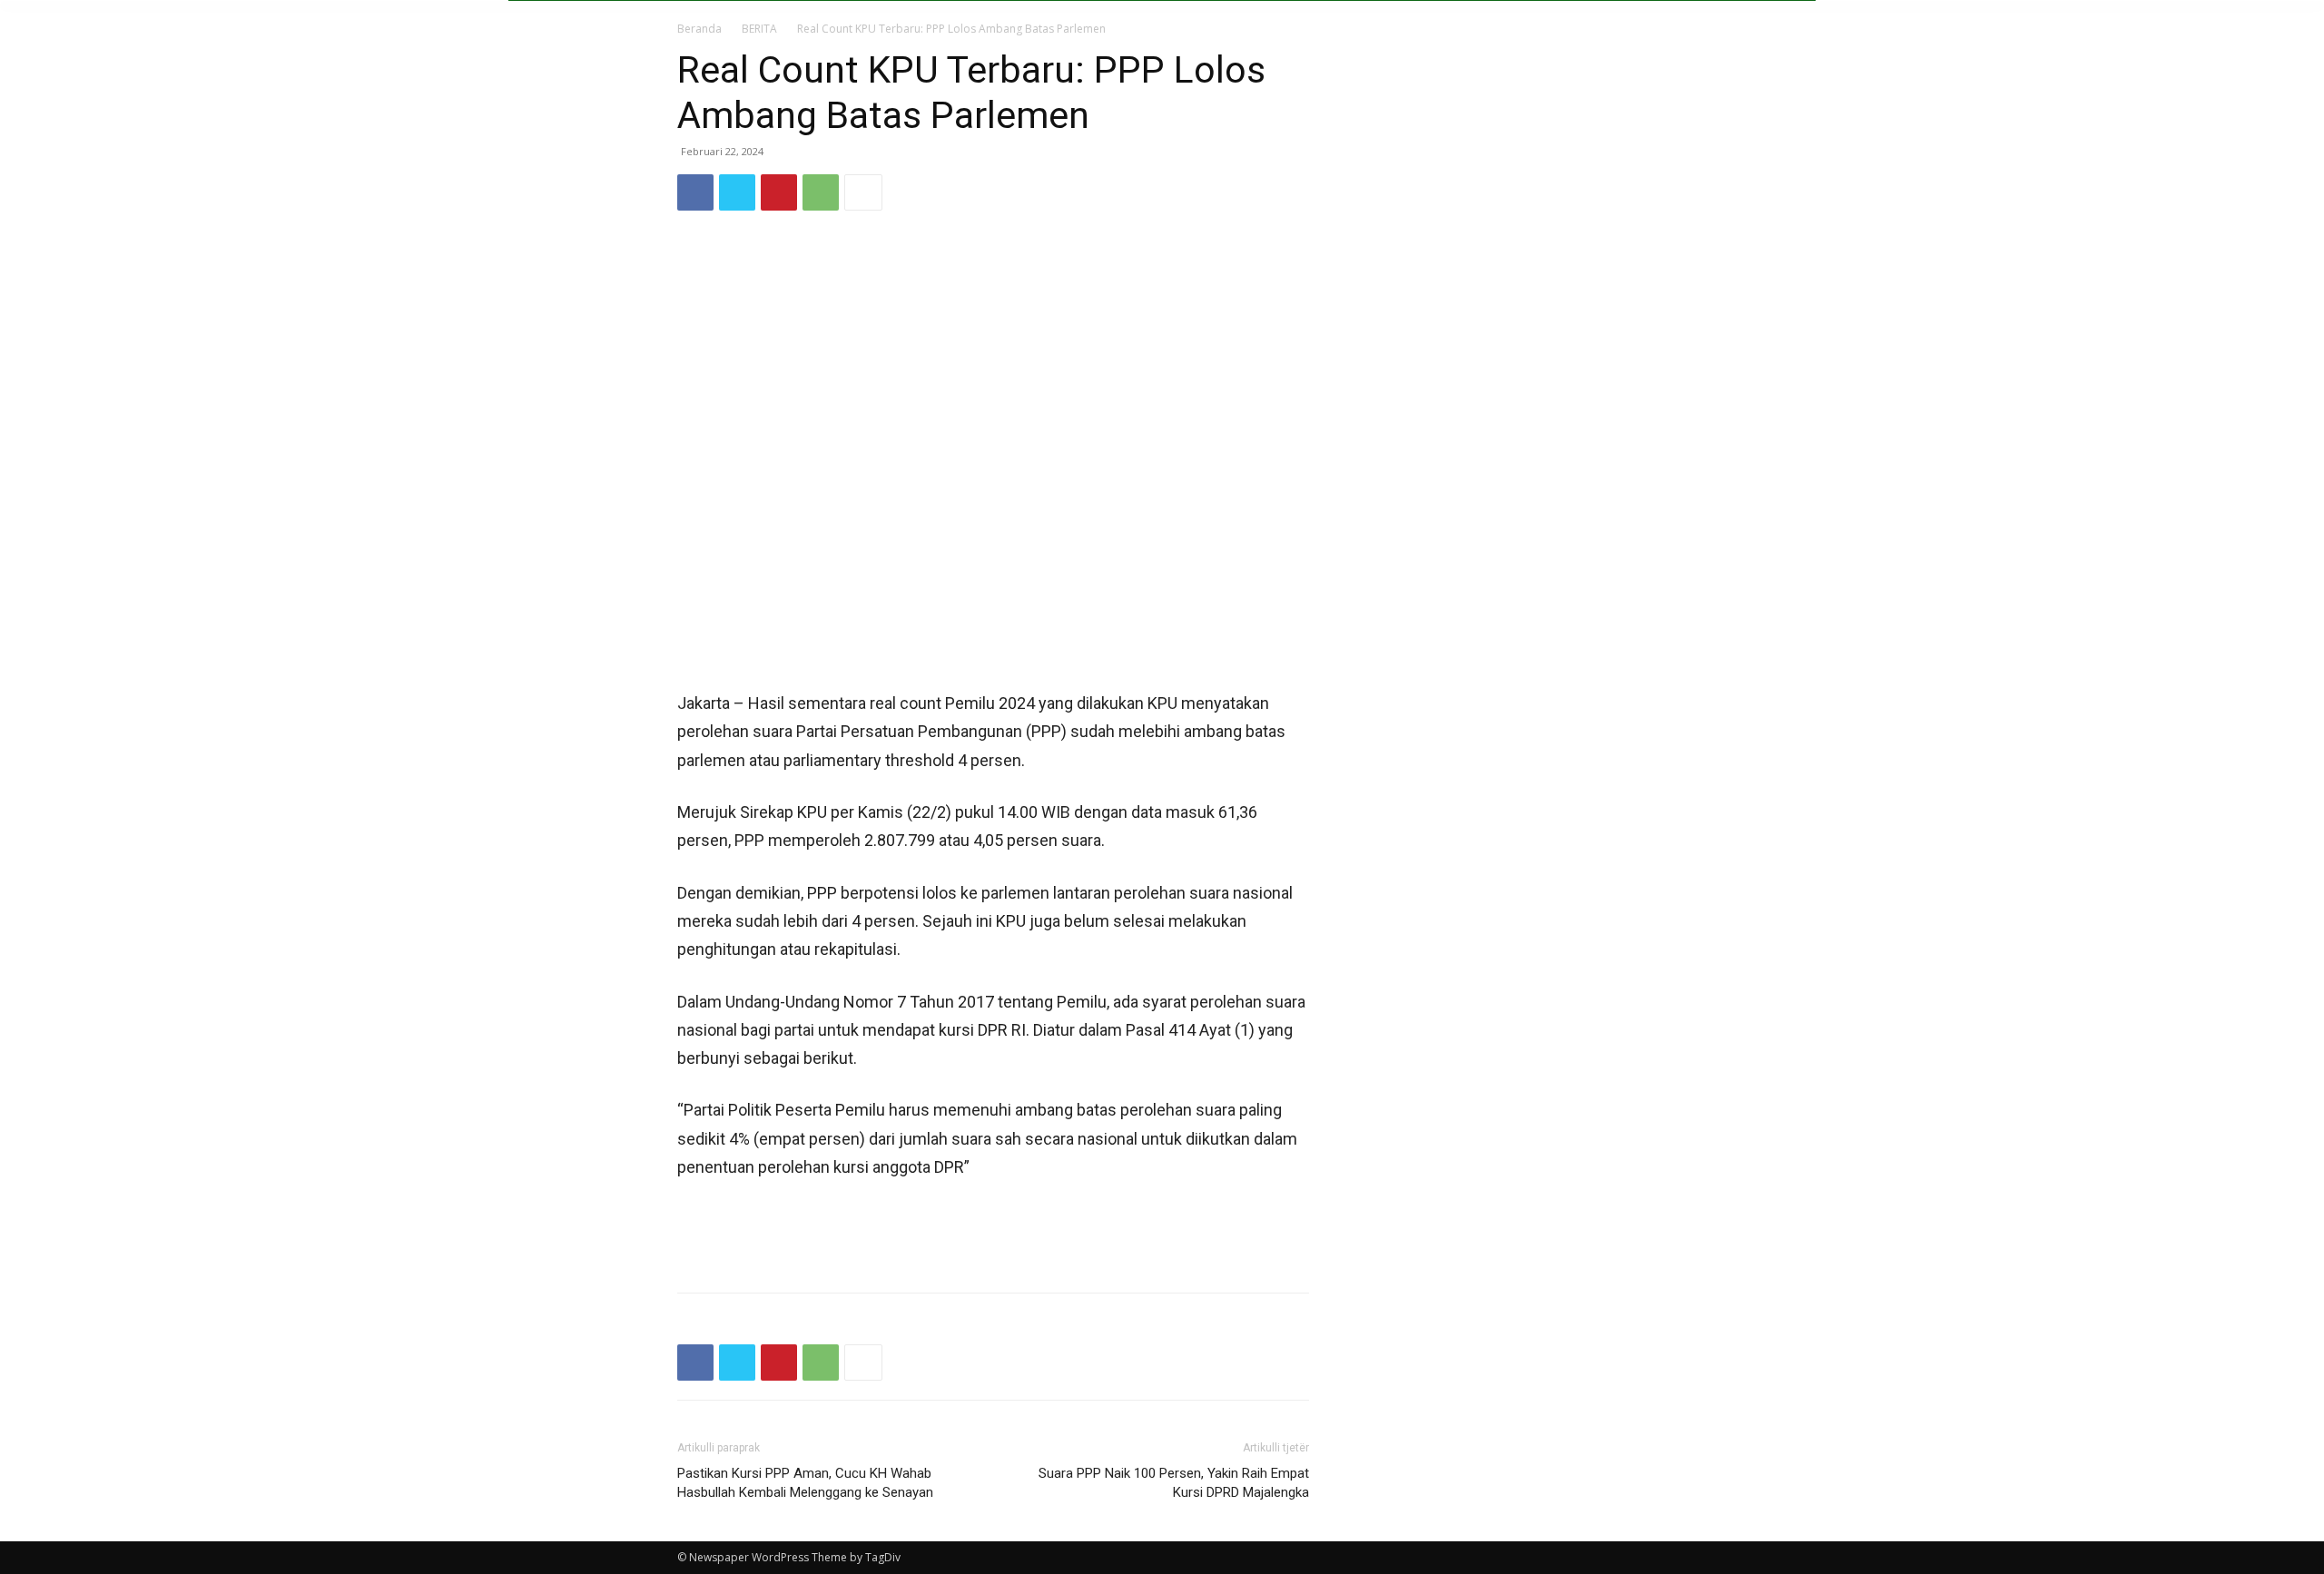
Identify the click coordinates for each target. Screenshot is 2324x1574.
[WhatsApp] (821, 192)
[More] (863, 192)
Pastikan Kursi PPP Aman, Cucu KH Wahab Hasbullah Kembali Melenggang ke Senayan (805, 1483)
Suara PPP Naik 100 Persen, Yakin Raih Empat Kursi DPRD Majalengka (1174, 1483)
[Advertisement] (993, 1232)
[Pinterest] (779, 192)
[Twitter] (737, 192)
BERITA (759, 29)
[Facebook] (695, 192)
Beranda (699, 29)
